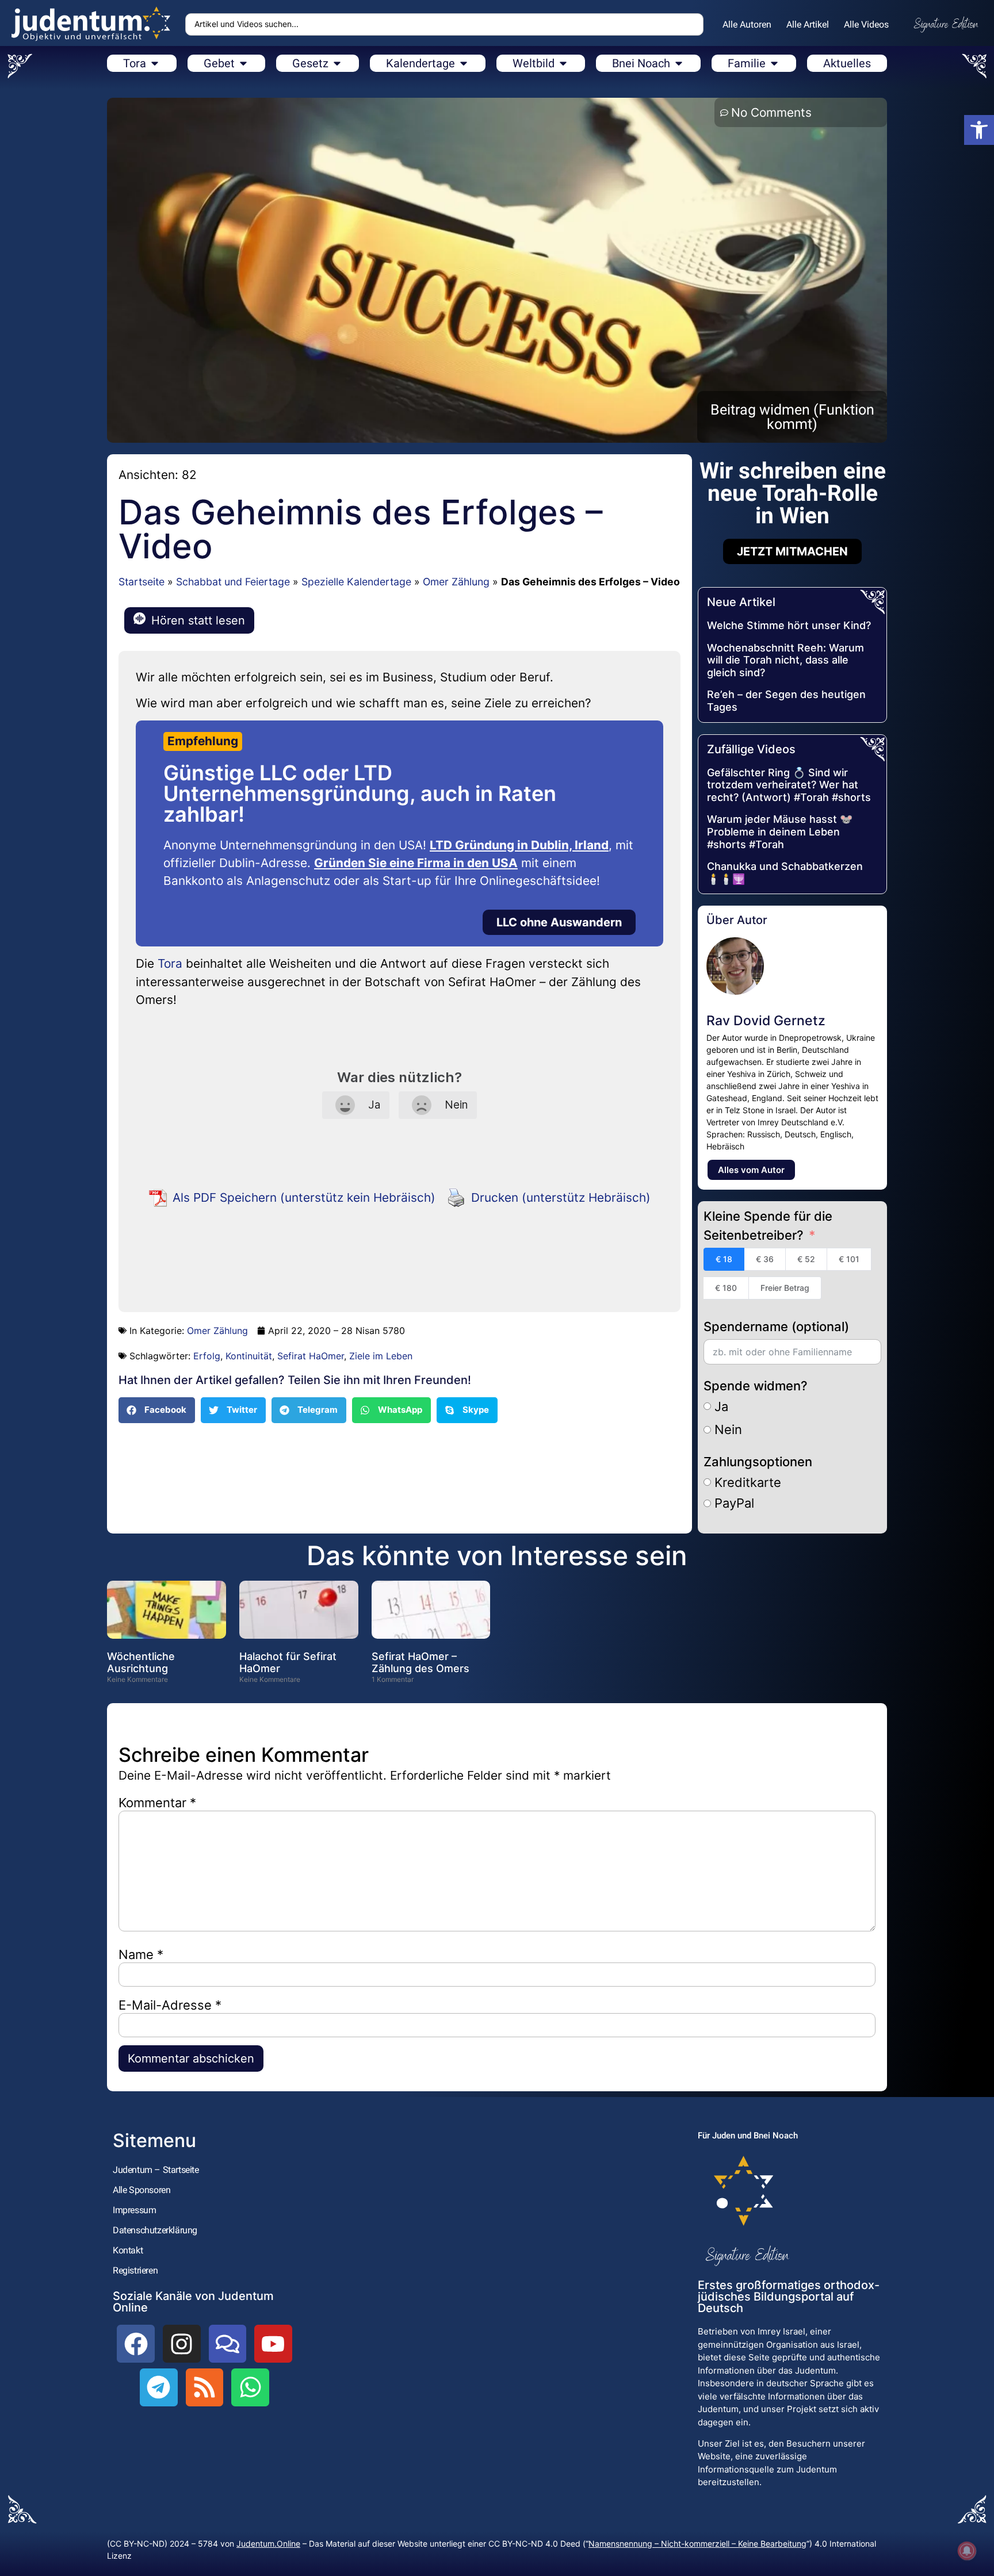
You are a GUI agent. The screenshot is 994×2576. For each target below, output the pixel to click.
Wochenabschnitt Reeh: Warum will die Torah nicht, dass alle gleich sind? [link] (785, 660)
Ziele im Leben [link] (381, 1356)
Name (141, 1954)
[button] (157, 1410)
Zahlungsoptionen (758, 1462)
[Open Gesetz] (337, 63)
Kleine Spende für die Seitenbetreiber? (768, 1226)
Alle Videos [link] (866, 24)
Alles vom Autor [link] (751, 1170)
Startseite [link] (142, 582)
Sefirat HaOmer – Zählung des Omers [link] (420, 1663)
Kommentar (157, 1803)
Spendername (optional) (776, 1327)
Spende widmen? (756, 1386)
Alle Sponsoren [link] (142, 2190)
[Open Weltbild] (563, 63)
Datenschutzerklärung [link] (155, 2230)
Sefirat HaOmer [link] (311, 1356)
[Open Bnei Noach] (679, 63)
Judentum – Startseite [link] (156, 2170)
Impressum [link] (134, 2210)
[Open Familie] (774, 63)
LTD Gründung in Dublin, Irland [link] (519, 845)
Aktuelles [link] (847, 63)
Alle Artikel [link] (808, 24)
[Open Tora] (155, 63)
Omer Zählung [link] (456, 582)
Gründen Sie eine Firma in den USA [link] (416, 863)
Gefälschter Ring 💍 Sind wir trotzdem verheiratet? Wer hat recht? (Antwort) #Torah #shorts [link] (789, 785)
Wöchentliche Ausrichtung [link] (141, 1663)
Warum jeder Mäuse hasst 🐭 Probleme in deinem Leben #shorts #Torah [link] (780, 831)
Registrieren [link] (135, 2270)
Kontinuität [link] (249, 1356)
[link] (979, 130)
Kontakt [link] (128, 2250)
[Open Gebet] (243, 63)
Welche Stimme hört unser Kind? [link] (789, 625)
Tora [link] (170, 963)
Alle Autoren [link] (747, 24)
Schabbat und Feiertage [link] (233, 582)
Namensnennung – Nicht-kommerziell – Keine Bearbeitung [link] (697, 2544)
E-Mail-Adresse (170, 2005)
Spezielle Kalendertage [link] (356, 582)
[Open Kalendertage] (464, 63)
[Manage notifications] (967, 2551)
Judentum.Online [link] (268, 2544)
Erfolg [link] (207, 1356)
